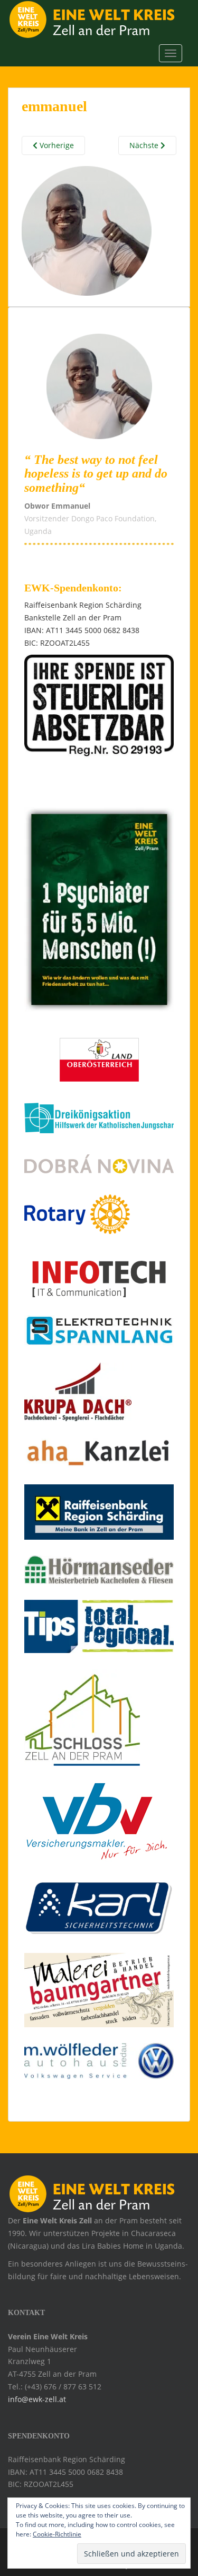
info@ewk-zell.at (37, 2399)
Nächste (145, 145)
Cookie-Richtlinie (57, 2534)
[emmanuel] (87, 230)
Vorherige (56, 145)
